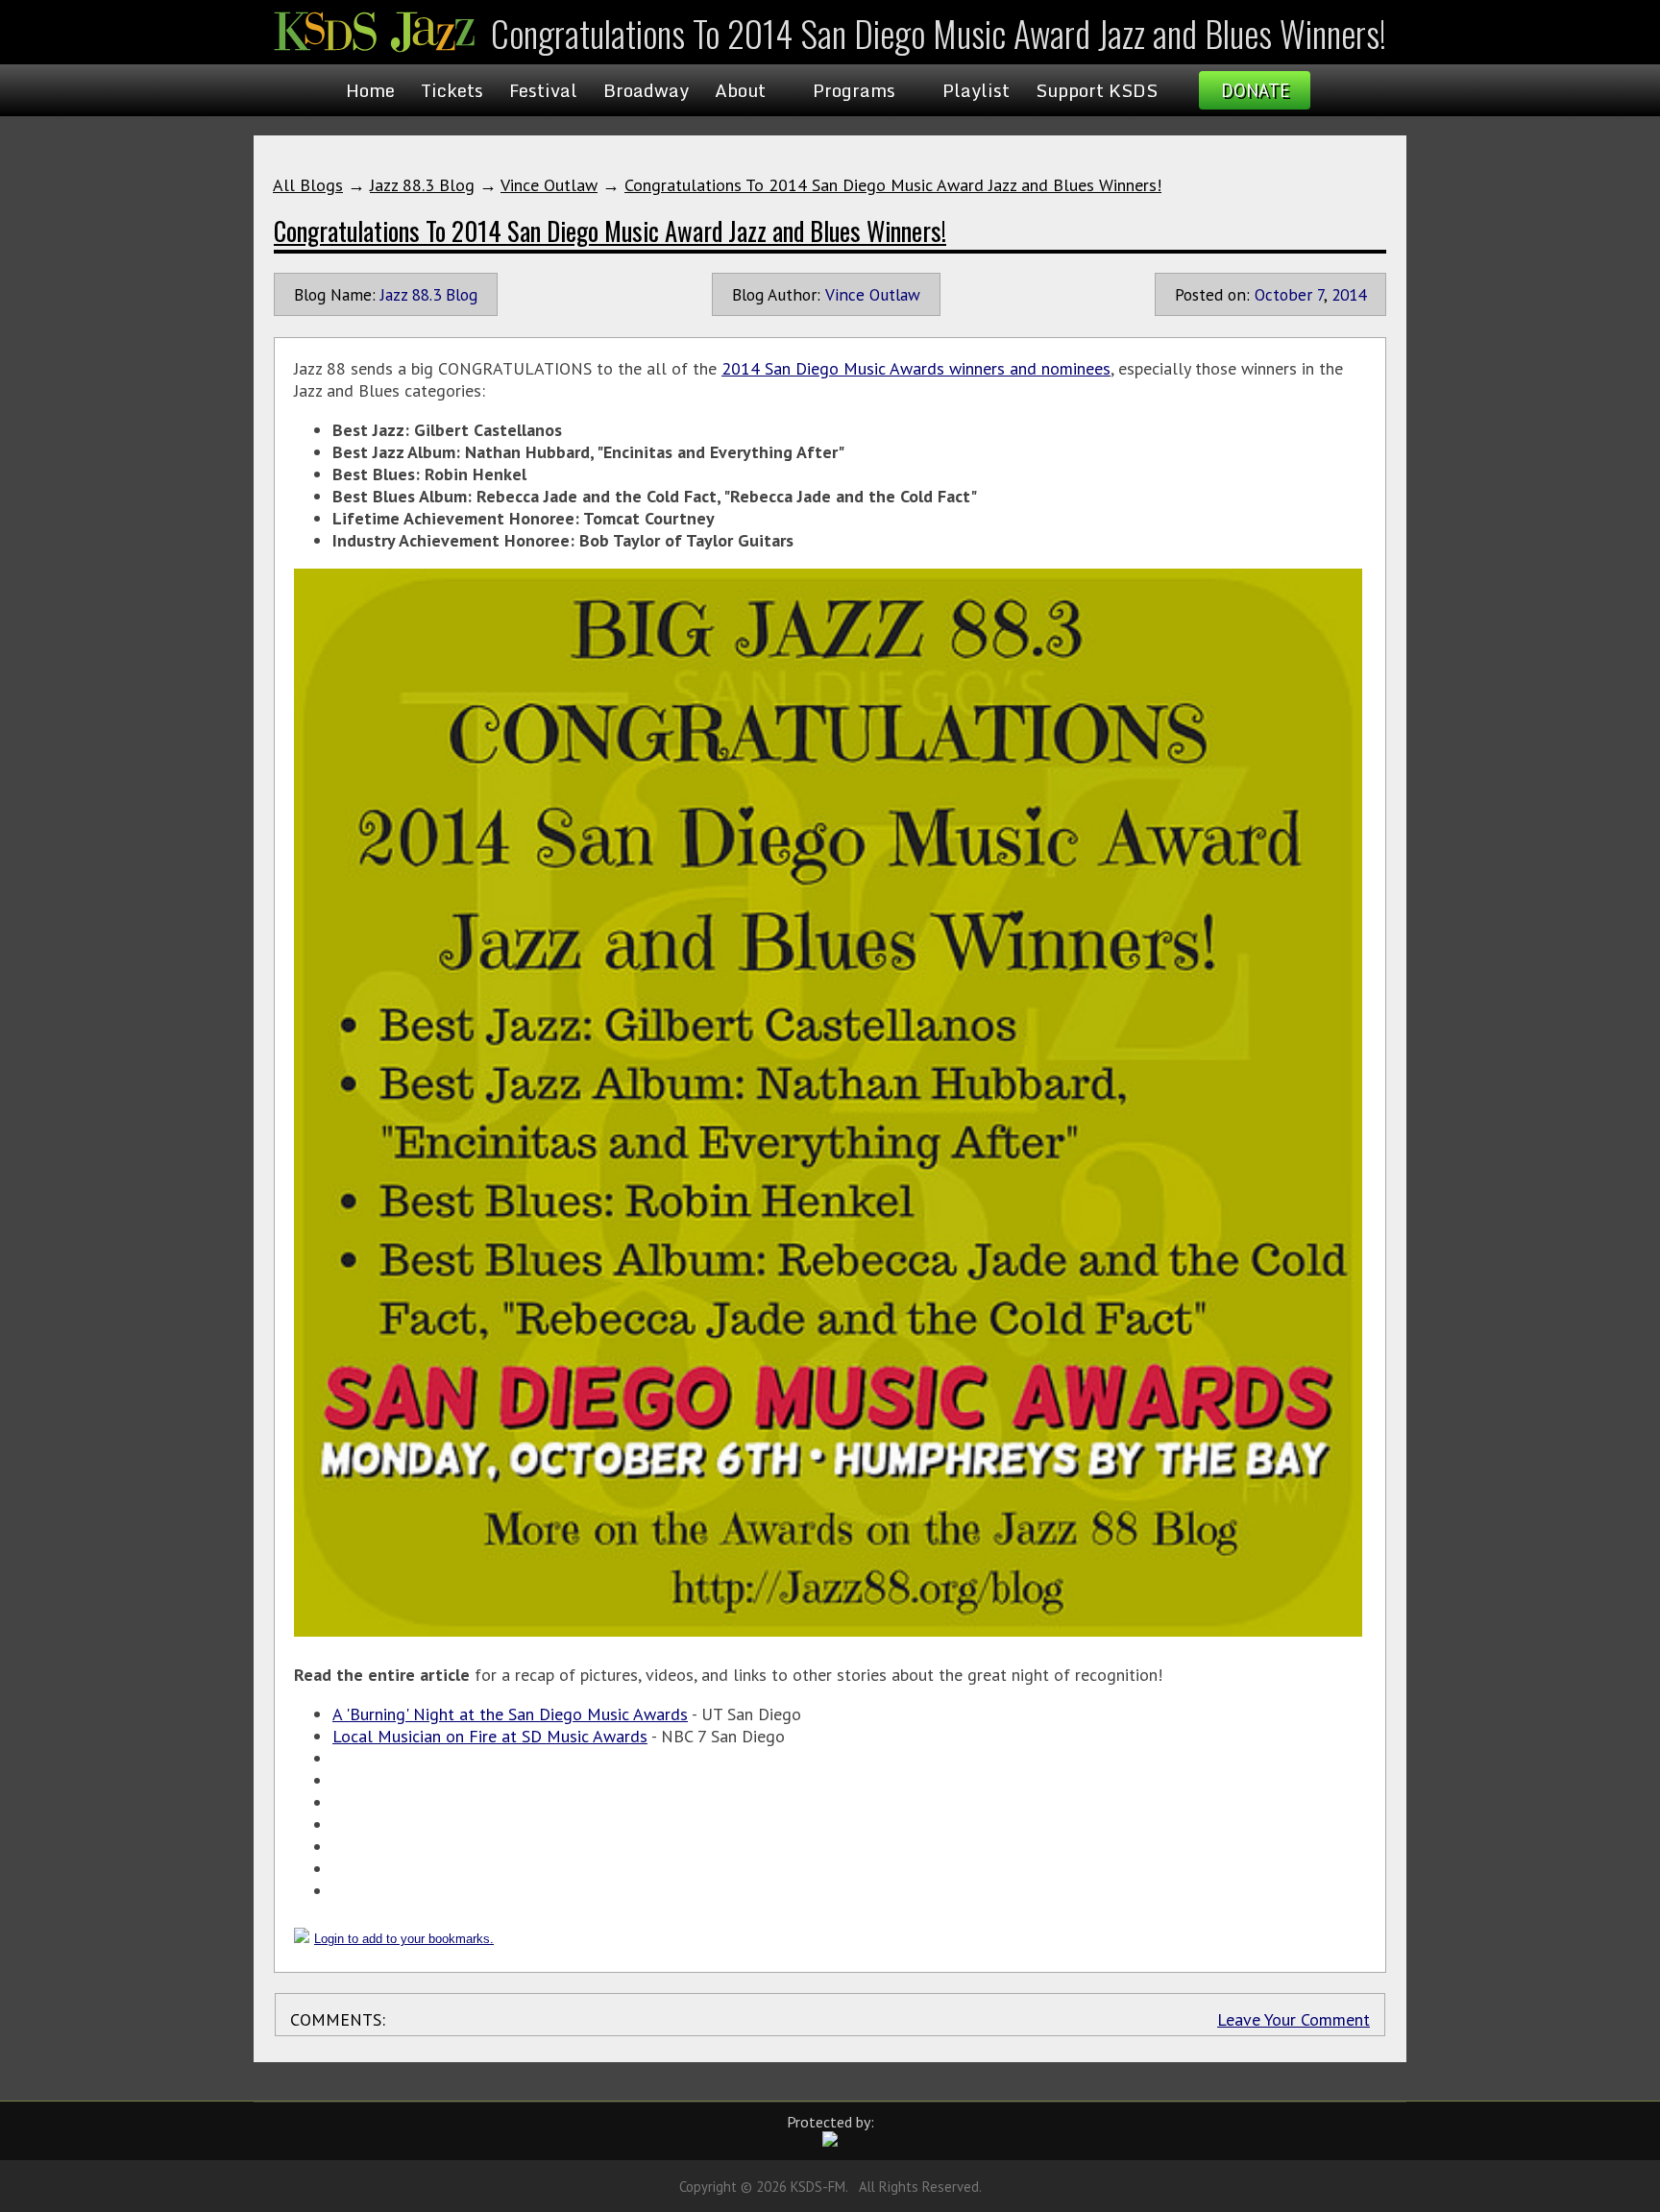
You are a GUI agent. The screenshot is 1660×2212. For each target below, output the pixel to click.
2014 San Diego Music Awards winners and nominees (916, 368)
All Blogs (308, 185)
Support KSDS (1097, 90)
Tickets (452, 90)
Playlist (976, 90)
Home (370, 90)
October (1283, 294)
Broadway (646, 90)
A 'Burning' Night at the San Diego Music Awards (510, 1714)
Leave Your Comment (1294, 2019)
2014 (1349, 294)
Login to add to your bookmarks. (404, 1939)
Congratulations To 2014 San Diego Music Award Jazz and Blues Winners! (893, 185)
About (740, 90)
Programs (854, 90)
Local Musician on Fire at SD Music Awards (490, 1736)
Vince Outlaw (549, 185)
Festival (543, 90)
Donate (1255, 90)
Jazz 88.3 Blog (422, 185)
